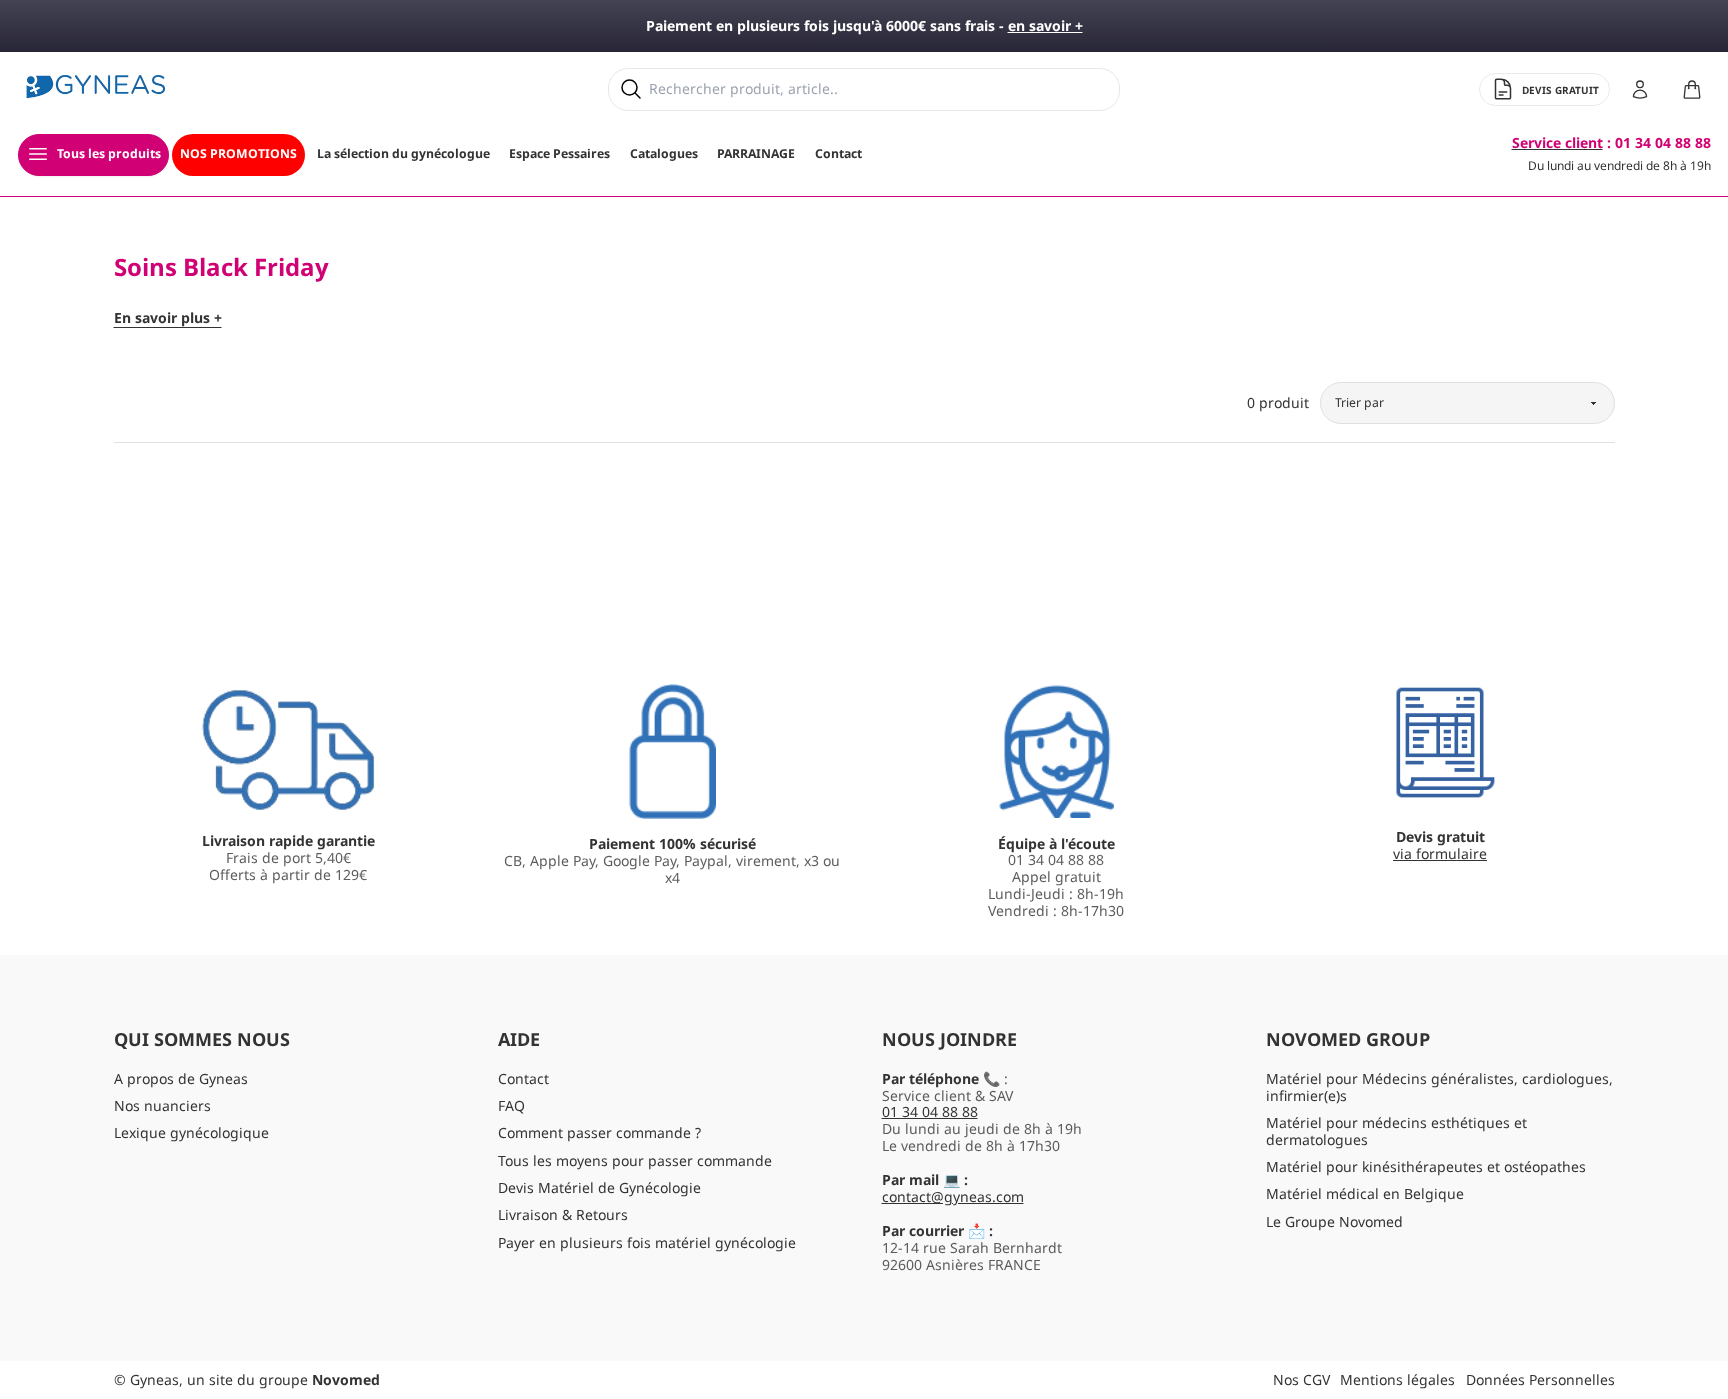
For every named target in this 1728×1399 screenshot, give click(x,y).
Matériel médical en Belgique (1365, 1193)
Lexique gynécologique (191, 1132)
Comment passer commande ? (599, 1132)
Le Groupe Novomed (1334, 1221)
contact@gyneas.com (953, 1196)
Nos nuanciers (162, 1105)
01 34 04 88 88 (930, 1111)
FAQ (511, 1105)
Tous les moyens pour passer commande (635, 1160)
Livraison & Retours (563, 1214)
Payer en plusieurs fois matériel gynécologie (647, 1242)
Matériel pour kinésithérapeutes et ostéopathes (1426, 1166)
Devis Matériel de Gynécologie (599, 1187)
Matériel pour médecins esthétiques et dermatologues (1396, 1131)
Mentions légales (1397, 1379)
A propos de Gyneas (181, 1078)
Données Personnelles (1540, 1379)
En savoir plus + (168, 318)
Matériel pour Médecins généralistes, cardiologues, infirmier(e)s (1439, 1087)
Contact (523, 1078)
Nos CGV (1301, 1379)
